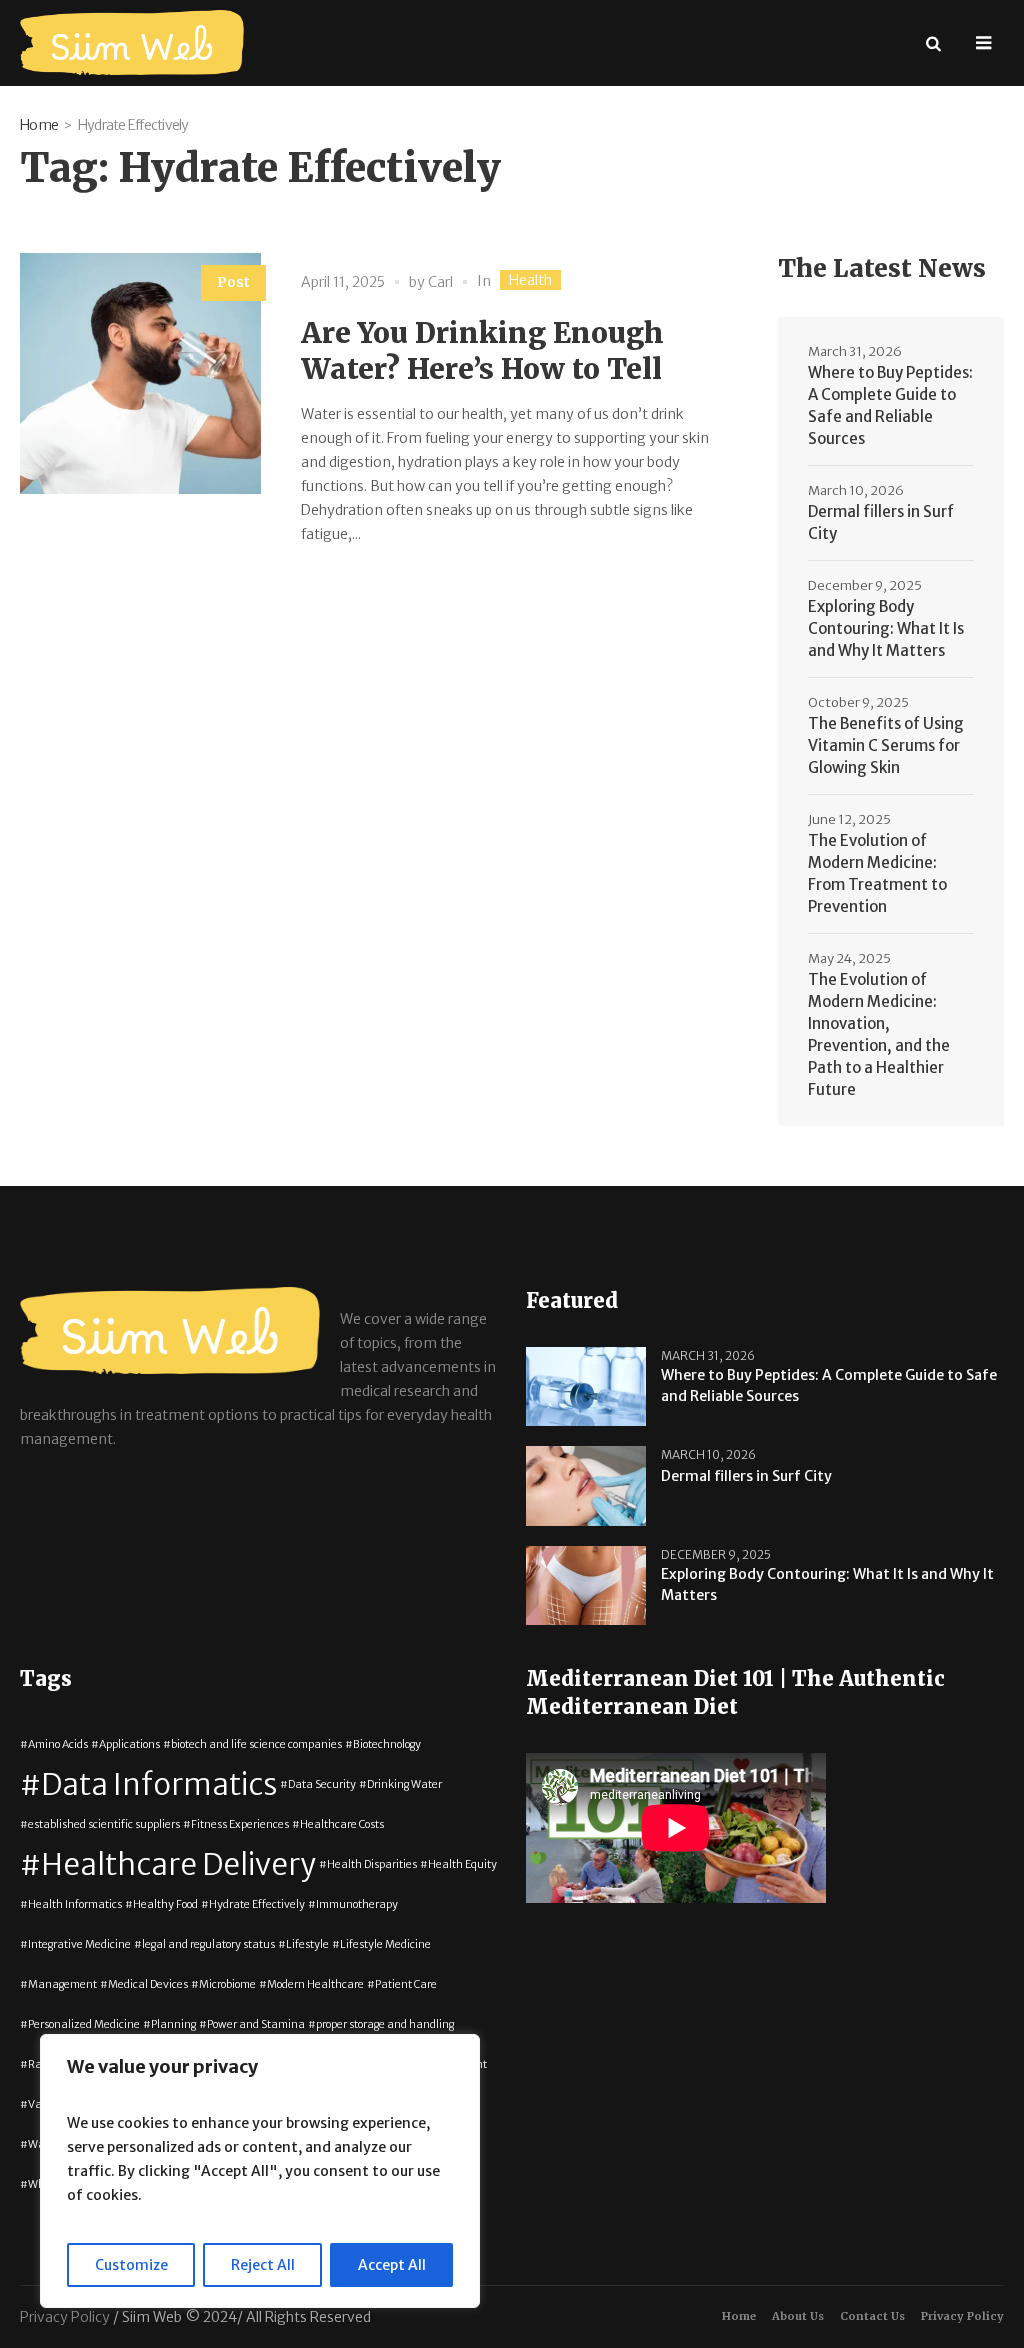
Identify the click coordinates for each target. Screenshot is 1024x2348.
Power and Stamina (256, 2024)
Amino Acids (58, 1744)
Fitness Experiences (240, 1824)
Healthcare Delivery (178, 1864)
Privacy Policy (962, 2316)
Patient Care (406, 1984)
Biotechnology (387, 1744)
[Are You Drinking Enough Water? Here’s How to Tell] (140, 373)
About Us (798, 2316)
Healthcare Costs (342, 1824)
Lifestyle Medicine (385, 1944)
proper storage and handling (385, 2024)
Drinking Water (404, 1784)
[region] (260, 2171)
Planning (173, 2024)
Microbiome (227, 1984)
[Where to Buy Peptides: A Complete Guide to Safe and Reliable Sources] (586, 1386)
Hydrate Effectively (257, 1904)
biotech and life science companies (256, 1744)
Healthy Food (165, 1904)
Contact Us (872, 2316)
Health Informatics (75, 1904)
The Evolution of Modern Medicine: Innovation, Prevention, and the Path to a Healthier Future (879, 1034)
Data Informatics (159, 1784)
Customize (131, 2265)
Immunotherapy (357, 1904)
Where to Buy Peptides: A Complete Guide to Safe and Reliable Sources (890, 405)
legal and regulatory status (208, 1944)
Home (39, 125)
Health (530, 280)
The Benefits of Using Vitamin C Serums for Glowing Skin (886, 745)
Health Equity (462, 1864)
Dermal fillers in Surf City (881, 522)
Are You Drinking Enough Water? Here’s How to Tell (482, 351)
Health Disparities (372, 1864)
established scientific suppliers (104, 1824)
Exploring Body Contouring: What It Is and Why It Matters (886, 628)
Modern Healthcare (315, 1984)
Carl (440, 282)
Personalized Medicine (84, 2024)
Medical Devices (148, 1984)
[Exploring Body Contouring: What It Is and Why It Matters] (586, 1584)
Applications (129, 1744)
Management (62, 1984)
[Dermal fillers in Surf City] (586, 1485)
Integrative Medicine (79, 1944)
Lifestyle (307, 1944)
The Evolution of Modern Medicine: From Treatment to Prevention (877, 873)
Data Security (322, 1784)
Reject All (263, 2265)
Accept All (392, 2265)
